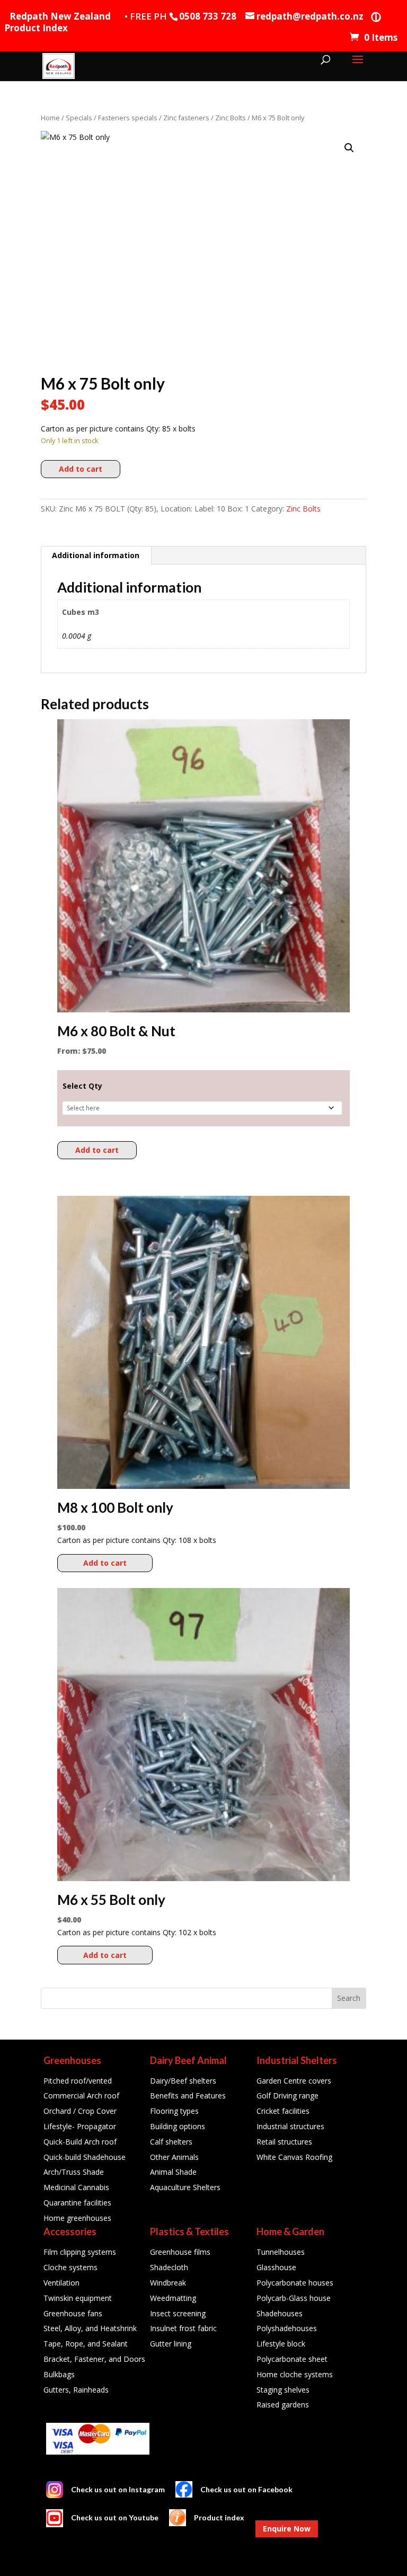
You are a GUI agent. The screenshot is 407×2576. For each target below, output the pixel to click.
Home (50, 118)
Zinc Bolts (231, 118)
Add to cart (81, 469)
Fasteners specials (128, 118)
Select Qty (82, 1086)
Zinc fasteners (186, 118)
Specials (79, 118)
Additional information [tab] (96, 555)
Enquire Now (287, 2529)
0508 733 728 (208, 16)
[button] (349, 148)
